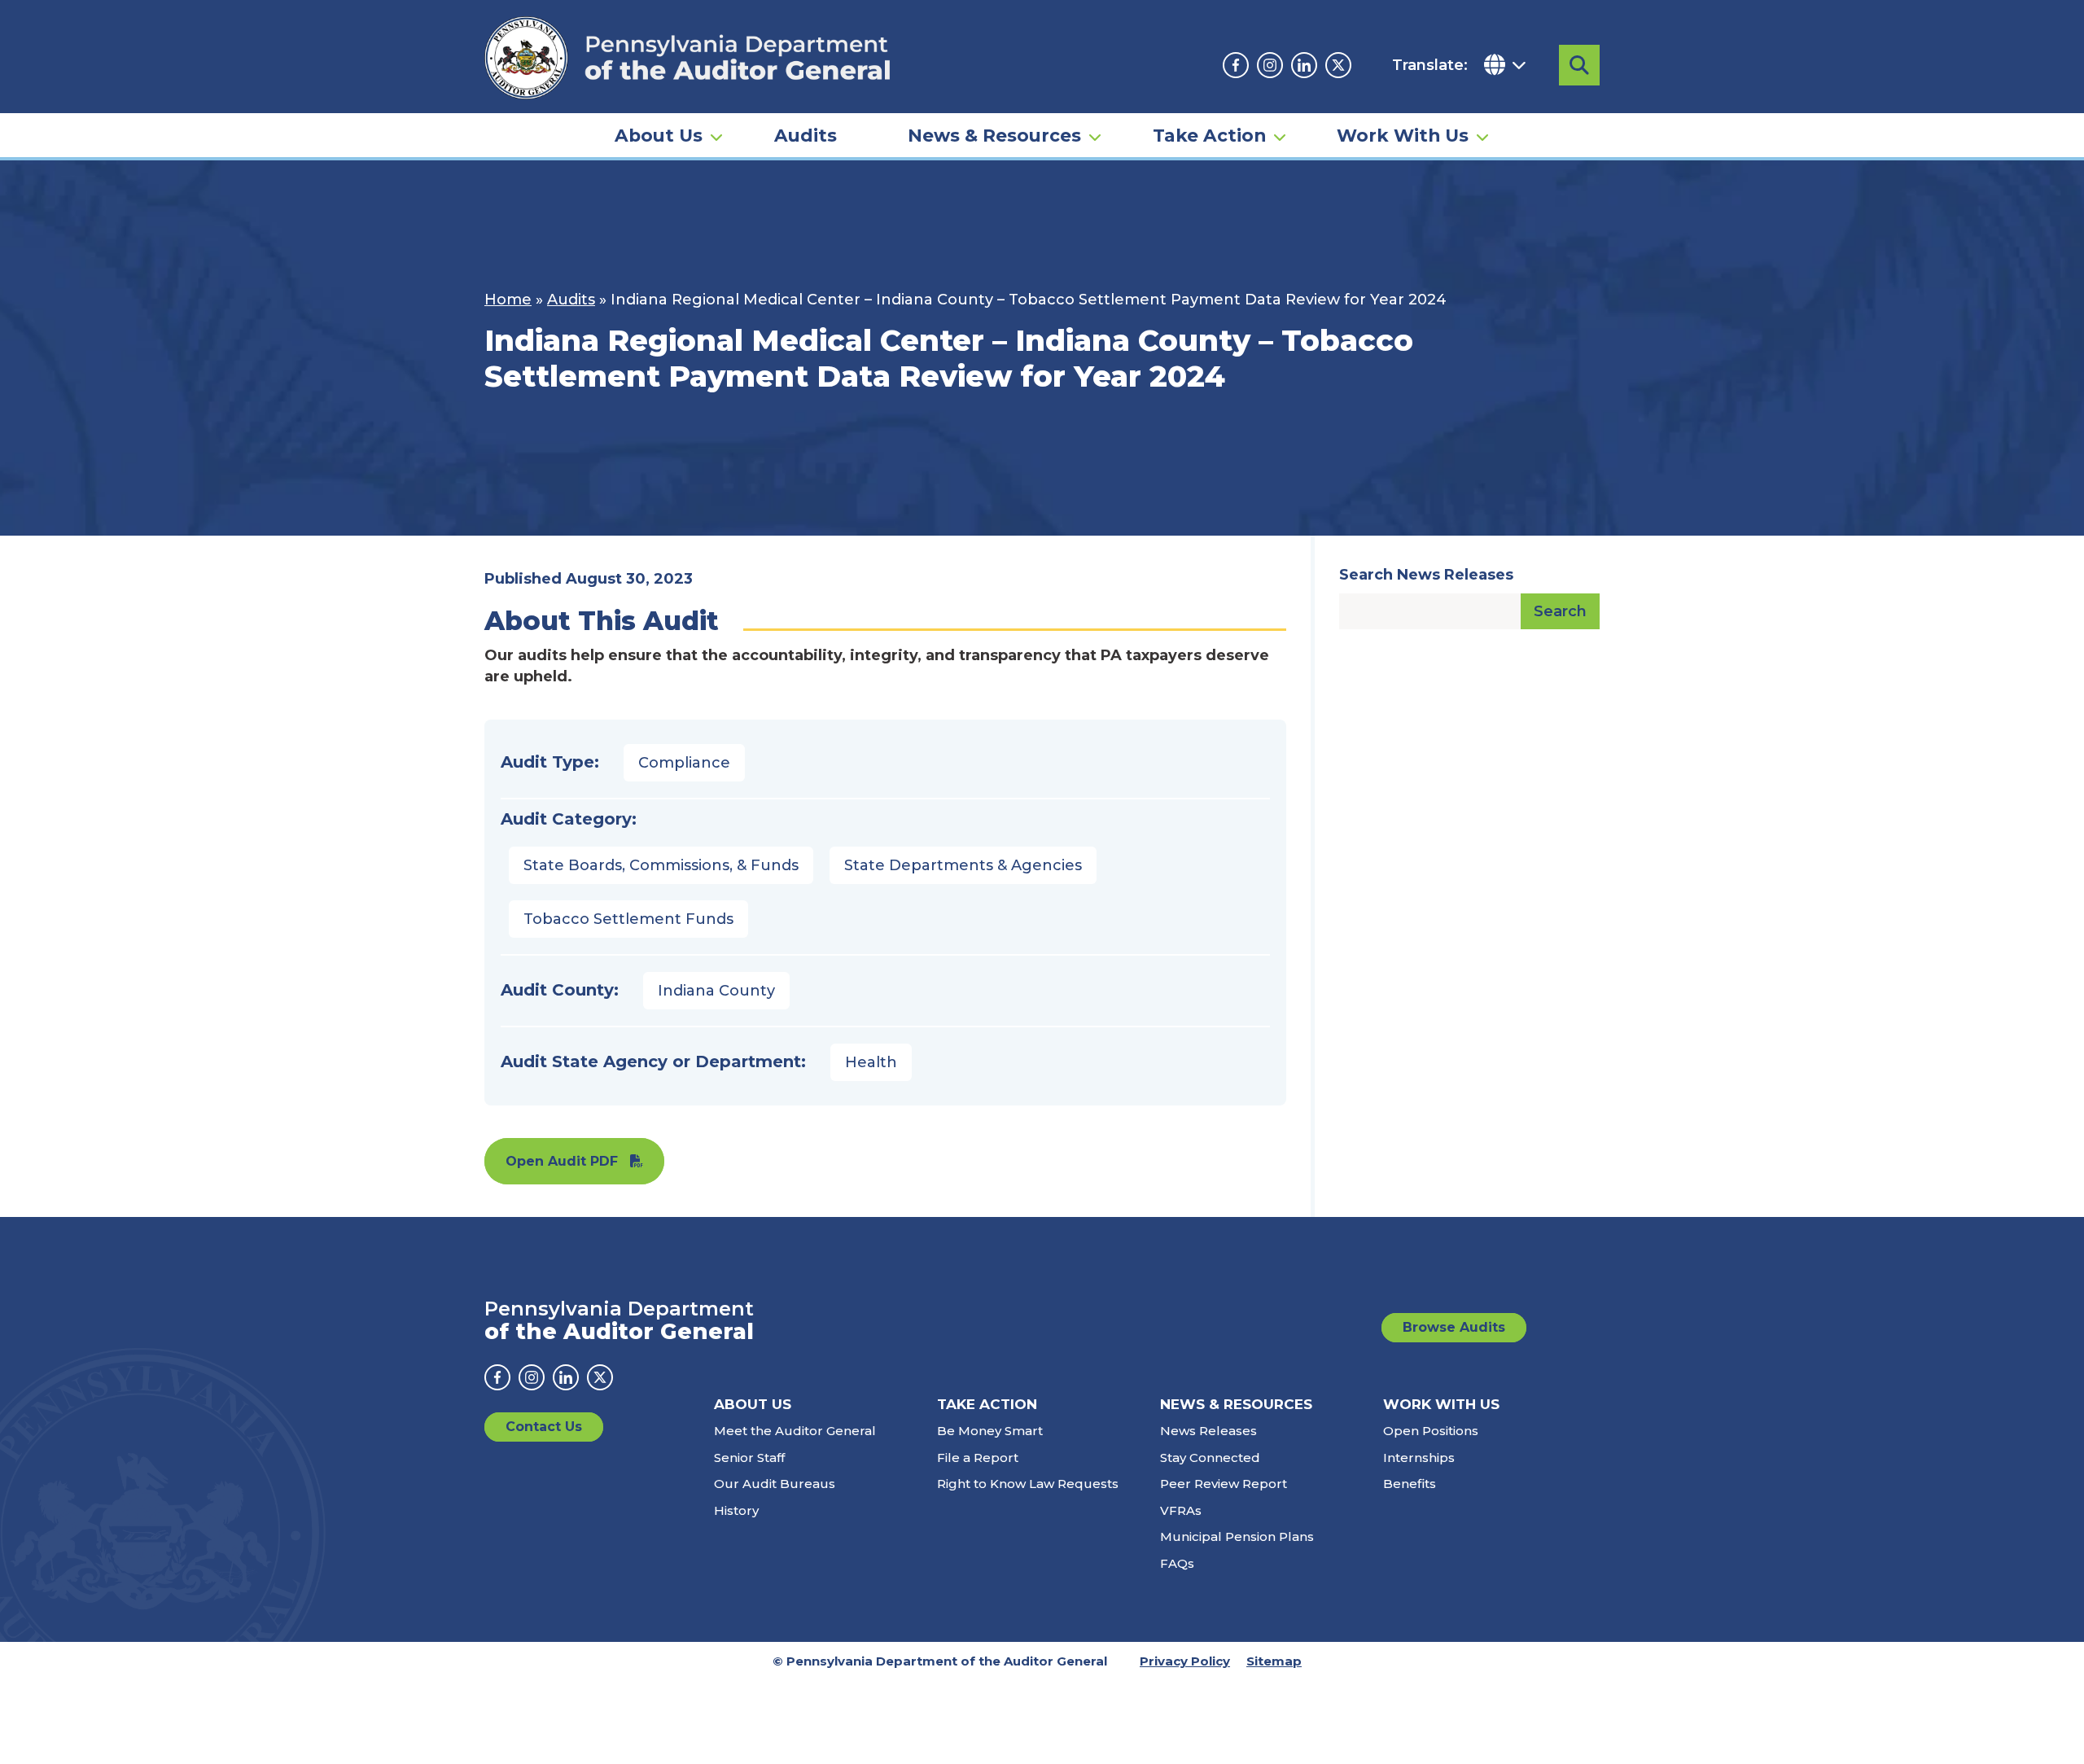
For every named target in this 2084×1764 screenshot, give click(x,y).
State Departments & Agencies (963, 865)
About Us (659, 135)
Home (508, 300)
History (736, 1510)
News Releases (1208, 1431)
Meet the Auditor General (795, 1431)
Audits (806, 135)
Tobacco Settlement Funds (628, 919)
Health (871, 1062)
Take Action (1209, 135)
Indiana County (716, 991)
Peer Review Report (1224, 1484)
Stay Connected (1210, 1458)
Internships (1419, 1458)
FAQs (1177, 1563)
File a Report (978, 1458)
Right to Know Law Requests (1028, 1484)
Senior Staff (749, 1458)
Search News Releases (1426, 575)
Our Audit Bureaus (775, 1484)
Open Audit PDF (562, 1161)
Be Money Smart (990, 1431)
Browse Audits (1454, 1327)
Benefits (1410, 1484)
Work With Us (1403, 135)
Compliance (684, 763)
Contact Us (544, 1427)
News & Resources (994, 135)
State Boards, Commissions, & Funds (661, 865)
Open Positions (1431, 1431)
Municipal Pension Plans (1237, 1536)
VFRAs (1181, 1510)
